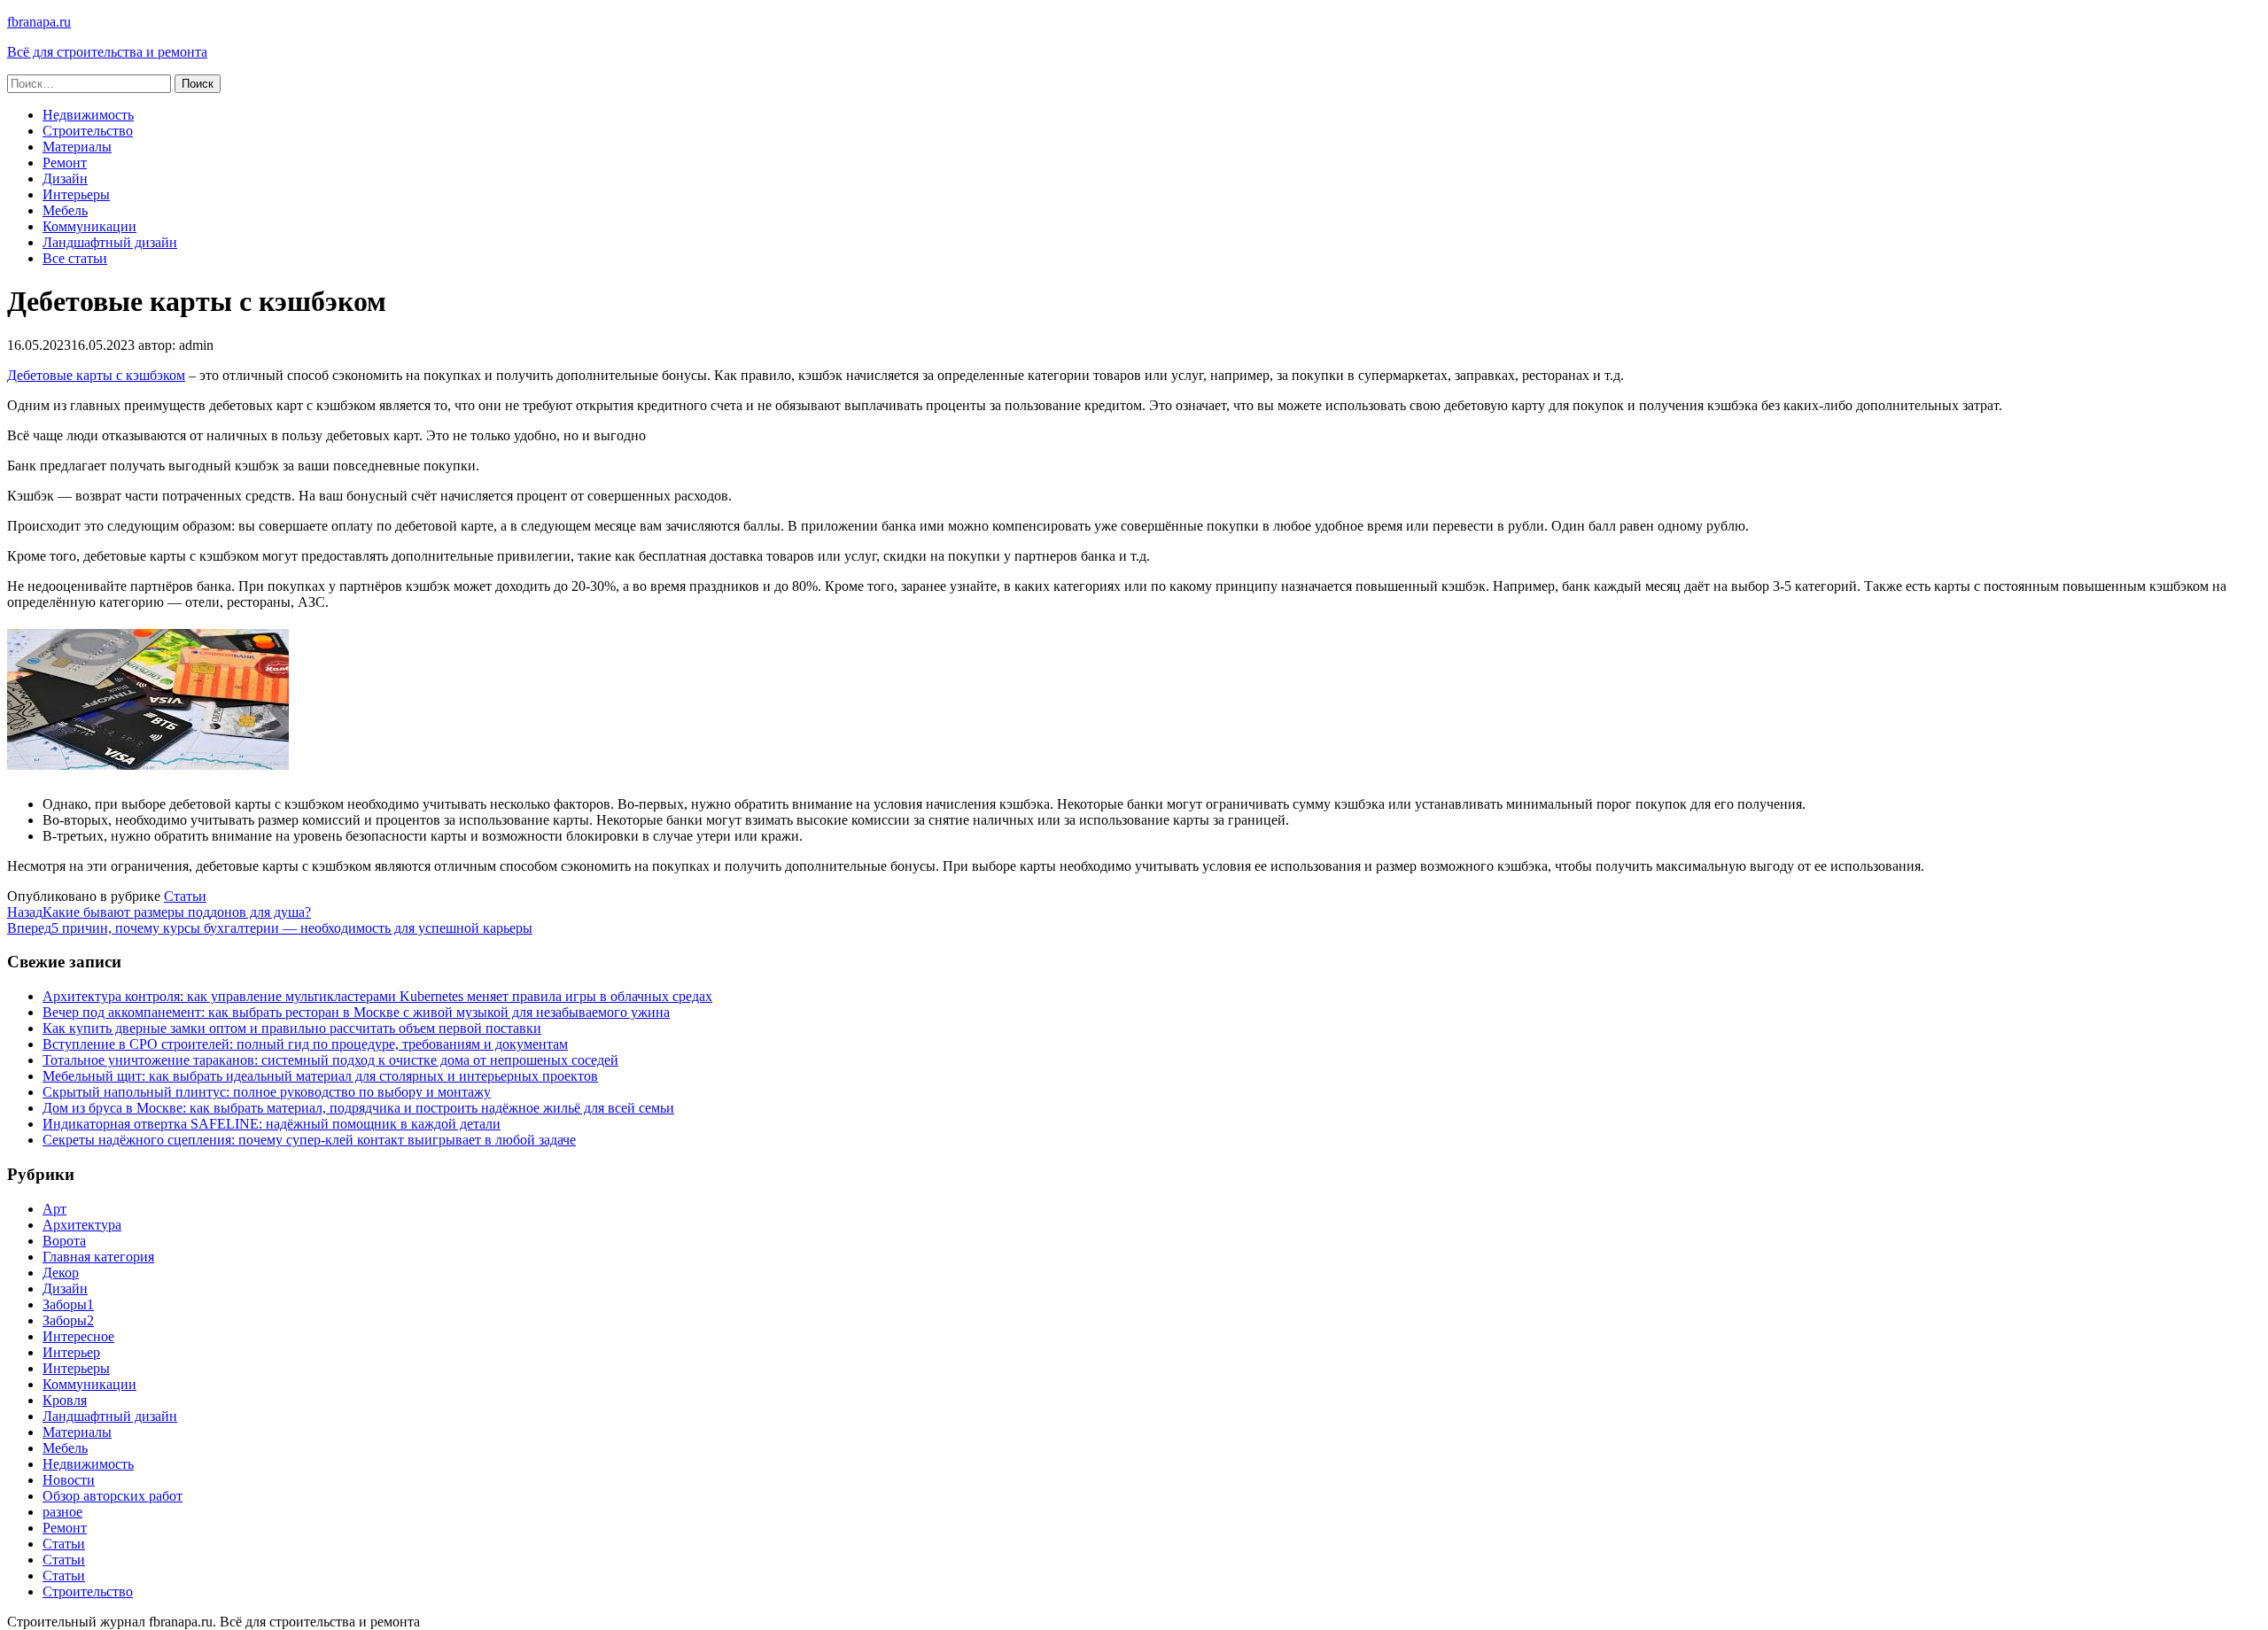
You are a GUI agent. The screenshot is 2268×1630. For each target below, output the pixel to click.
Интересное (78, 1336)
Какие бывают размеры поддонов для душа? (159, 912)
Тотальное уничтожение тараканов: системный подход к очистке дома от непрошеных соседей (330, 1060)
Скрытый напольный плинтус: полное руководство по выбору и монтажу (267, 1092)
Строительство (88, 131)
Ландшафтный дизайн (110, 242)
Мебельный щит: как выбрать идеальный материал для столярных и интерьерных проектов (320, 1076)
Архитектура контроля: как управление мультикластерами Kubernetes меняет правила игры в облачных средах (377, 996)
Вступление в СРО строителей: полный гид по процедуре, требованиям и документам (305, 1044)
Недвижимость (88, 115)
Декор (61, 1273)
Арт (54, 1209)
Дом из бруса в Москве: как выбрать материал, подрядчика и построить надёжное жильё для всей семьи (358, 1108)
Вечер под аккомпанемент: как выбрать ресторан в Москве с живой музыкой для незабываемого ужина (356, 1012)
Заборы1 (68, 1304)
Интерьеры (76, 194)
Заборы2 (68, 1320)
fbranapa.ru (39, 22)
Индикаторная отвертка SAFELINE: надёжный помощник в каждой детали (272, 1124)
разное (62, 1512)
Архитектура (82, 1225)
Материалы (77, 147)
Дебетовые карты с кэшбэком (96, 375)
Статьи (185, 896)
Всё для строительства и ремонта (107, 52)
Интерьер (71, 1352)
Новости (69, 1480)
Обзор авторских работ (113, 1496)
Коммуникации (89, 226)
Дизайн (65, 179)
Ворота (64, 1241)
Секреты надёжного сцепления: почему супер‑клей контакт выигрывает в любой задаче (309, 1140)
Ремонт (65, 163)
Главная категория (98, 1257)
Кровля (65, 1400)
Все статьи (75, 258)
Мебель (65, 210)
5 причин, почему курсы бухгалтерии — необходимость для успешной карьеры (270, 928)
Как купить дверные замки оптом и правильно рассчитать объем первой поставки (292, 1028)
